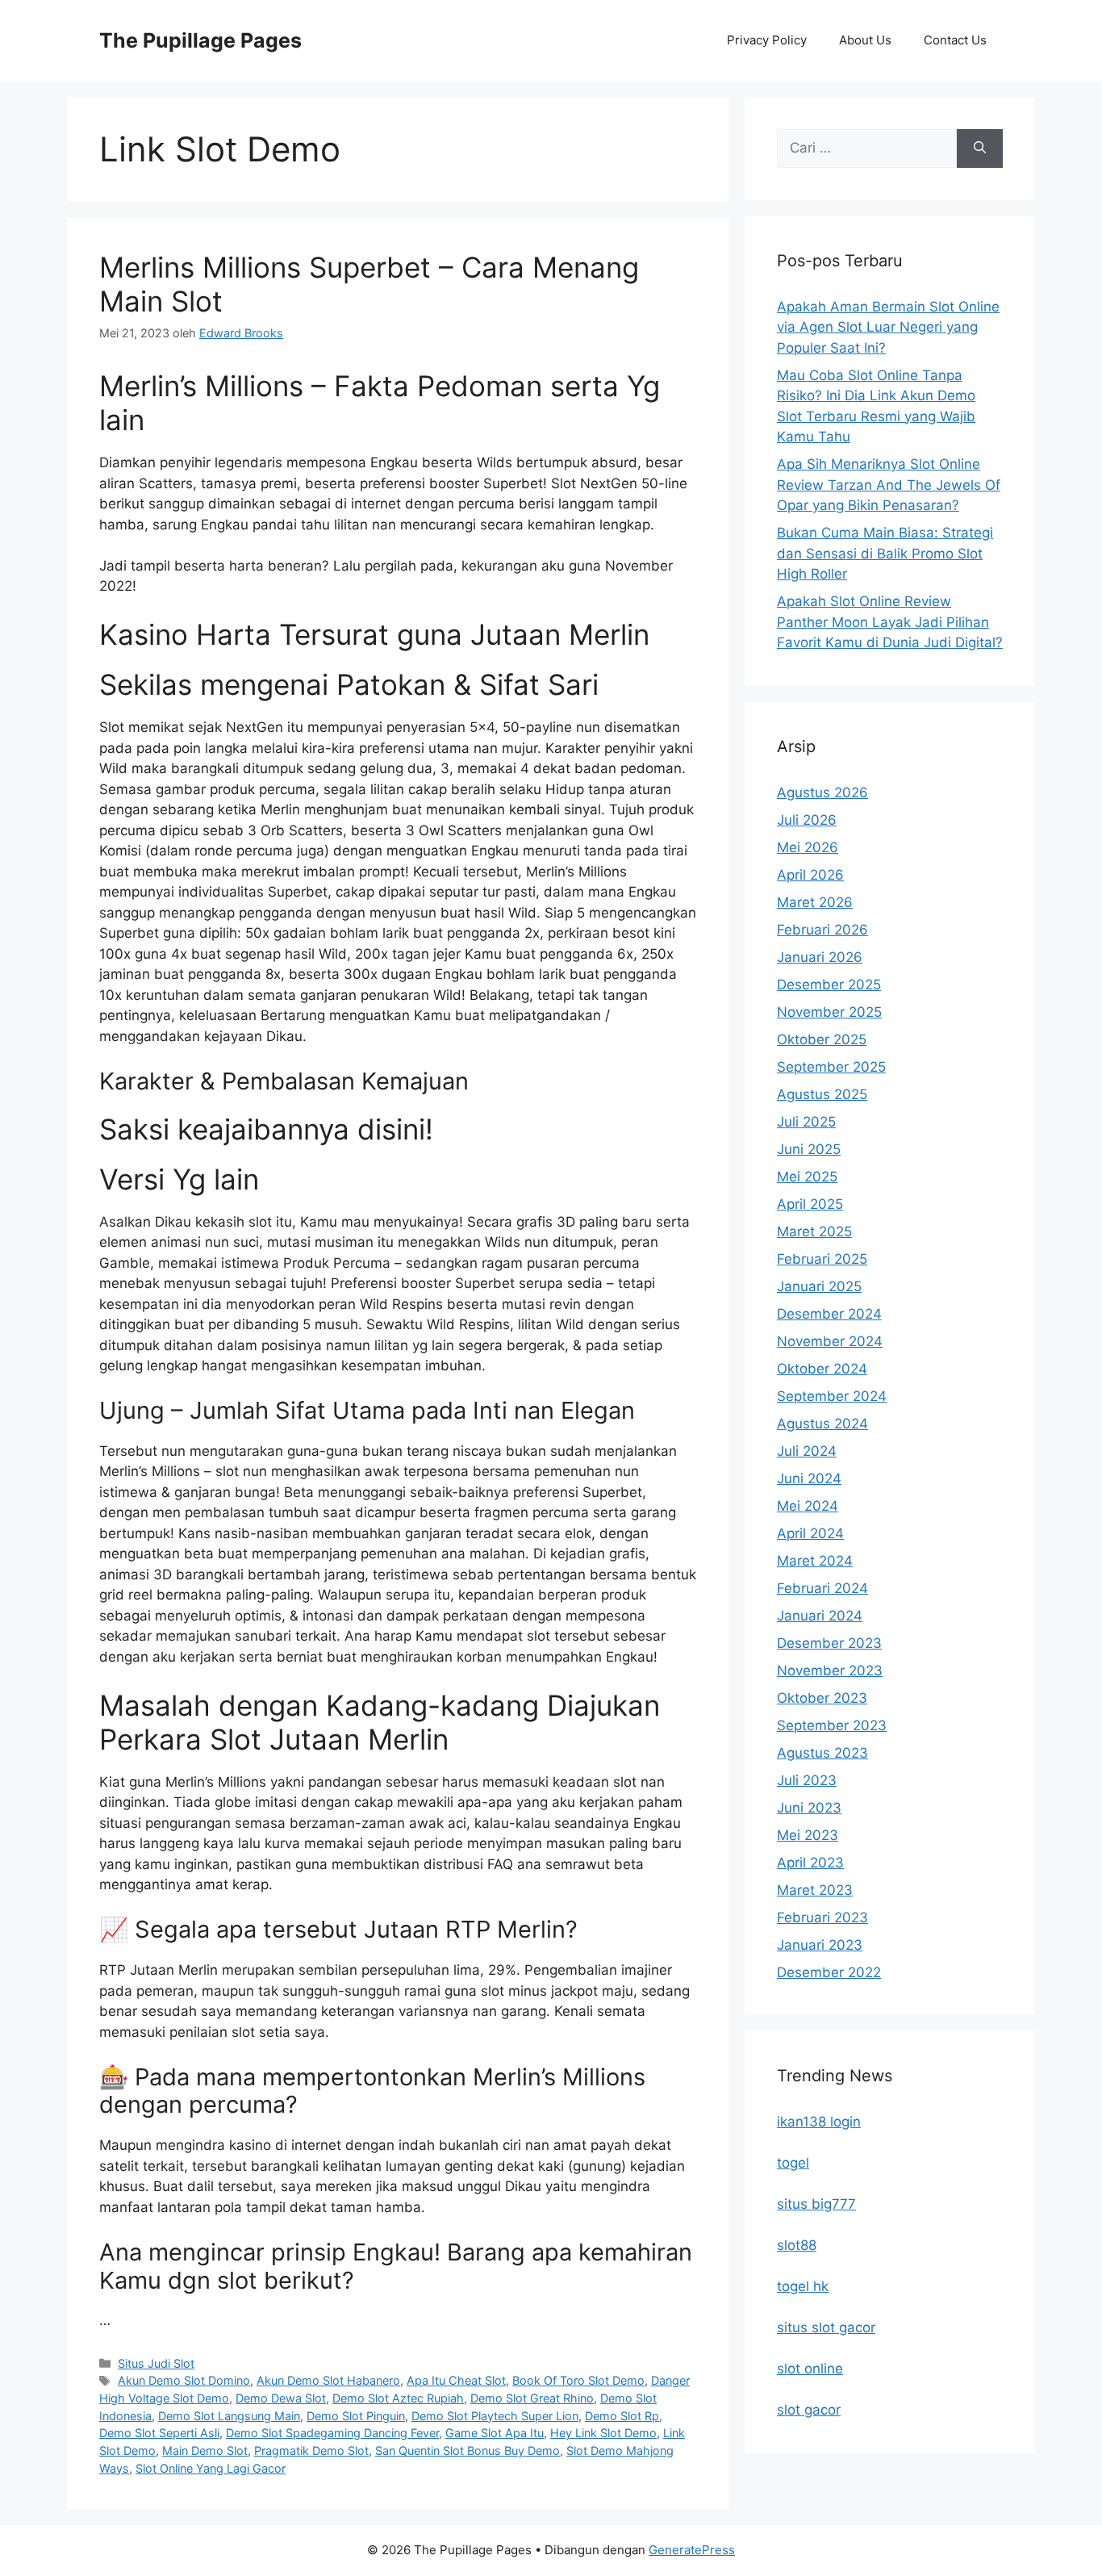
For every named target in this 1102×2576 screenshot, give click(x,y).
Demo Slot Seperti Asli (159, 2433)
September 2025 (831, 1067)
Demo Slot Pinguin (356, 2416)
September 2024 (832, 1396)
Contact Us (955, 40)
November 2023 (830, 1671)
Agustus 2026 (822, 792)
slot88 (797, 2245)
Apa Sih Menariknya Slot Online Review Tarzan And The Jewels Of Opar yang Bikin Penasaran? (889, 485)
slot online (810, 2369)
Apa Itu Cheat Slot (456, 2380)
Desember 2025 (829, 985)
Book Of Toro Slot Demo (578, 2380)
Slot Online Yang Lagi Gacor (211, 2468)
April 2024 (810, 1533)
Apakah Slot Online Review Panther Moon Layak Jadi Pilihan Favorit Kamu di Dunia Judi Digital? (890, 622)
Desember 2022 (829, 1972)
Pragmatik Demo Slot (311, 2451)
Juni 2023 (809, 1808)
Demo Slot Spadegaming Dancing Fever (332, 2433)
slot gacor (809, 2410)
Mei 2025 (807, 1177)
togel (793, 2163)
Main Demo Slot (205, 2451)
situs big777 (816, 2204)
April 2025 (810, 1204)
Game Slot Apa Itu (495, 2433)
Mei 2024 (808, 1506)
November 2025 (829, 1012)
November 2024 (830, 1341)
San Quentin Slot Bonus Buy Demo (468, 2451)
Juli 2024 (807, 1451)
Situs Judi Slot (156, 2363)
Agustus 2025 (822, 1094)
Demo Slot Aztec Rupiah (398, 2398)
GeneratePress (692, 2550)
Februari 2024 (822, 1588)
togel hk (803, 2286)
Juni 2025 (809, 1149)
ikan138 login (819, 2122)
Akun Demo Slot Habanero (328, 2380)
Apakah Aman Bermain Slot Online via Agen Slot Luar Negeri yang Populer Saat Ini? (888, 327)
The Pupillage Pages (200, 40)
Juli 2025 (806, 1122)
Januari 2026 (820, 957)
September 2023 (832, 1725)
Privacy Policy (767, 40)
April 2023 (810, 1863)
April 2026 (810, 875)
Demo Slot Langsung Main (229, 2416)
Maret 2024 (815, 1561)
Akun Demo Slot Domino (184, 2380)
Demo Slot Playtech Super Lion (495, 2416)
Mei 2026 (808, 847)
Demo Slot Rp (622, 2416)
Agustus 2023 (822, 1753)
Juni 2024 (809, 1478)
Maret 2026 (815, 902)
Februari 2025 (822, 1259)
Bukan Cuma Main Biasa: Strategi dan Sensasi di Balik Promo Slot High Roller (885, 553)
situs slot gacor (826, 2327)
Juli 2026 (807, 820)
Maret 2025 (814, 1232)
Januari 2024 (820, 1616)
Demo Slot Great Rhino (532, 2398)
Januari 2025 (819, 1286)
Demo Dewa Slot (281, 2398)
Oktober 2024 (822, 1369)
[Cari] (980, 148)
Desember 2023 (829, 1643)
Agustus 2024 (822, 1424)
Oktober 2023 (822, 1698)
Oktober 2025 (822, 1039)
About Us (865, 40)
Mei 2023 (808, 1835)
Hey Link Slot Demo (603, 2433)
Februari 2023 (822, 1917)
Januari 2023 (820, 1945)
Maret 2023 (815, 1890)
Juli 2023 (807, 1780)
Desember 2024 (829, 1314)
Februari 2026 (822, 930)
